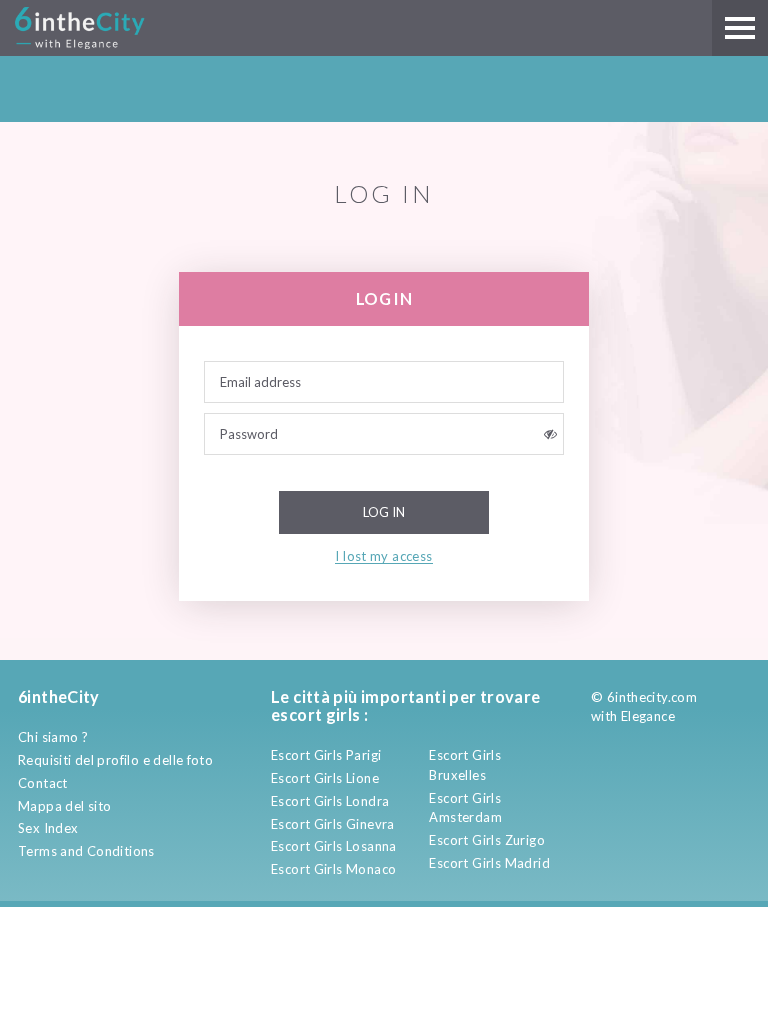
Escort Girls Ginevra (333, 824)
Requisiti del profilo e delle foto (115, 760)
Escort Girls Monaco (333, 869)
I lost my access (383, 556)
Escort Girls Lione (325, 778)
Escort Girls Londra (330, 801)
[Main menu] (740, 28)
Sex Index (48, 828)
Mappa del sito (64, 806)
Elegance (648, 716)
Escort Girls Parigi (326, 755)
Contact (43, 783)
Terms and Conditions (86, 851)
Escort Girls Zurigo (486, 840)
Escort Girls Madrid (489, 863)
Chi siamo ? (53, 737)
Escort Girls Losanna (334, 846)
